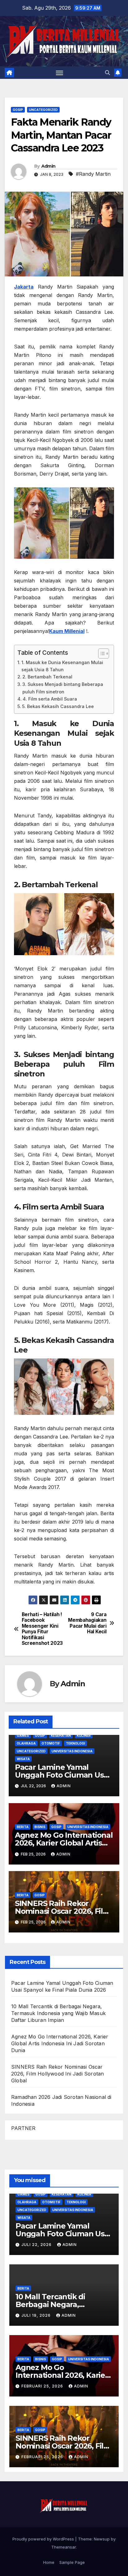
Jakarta (24, 287)
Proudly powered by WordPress (44, 2539)
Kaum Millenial (67, 631)
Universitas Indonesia (72, 1751)
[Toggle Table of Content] (101, 654)
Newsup (102, 2539)
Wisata (23, 1759)
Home (49, 2562)
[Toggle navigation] (60, 73)
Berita (23, 1827)
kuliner (84, 1736)
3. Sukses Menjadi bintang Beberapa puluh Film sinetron (63, 688)
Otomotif (51, 1743)
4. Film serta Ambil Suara (50, 699)
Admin (48, 166)
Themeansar (64, 2547)
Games (23, 1736)
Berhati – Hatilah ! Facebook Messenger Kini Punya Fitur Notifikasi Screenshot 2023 (42, 1629)
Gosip (18, 110)
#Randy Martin (93, 174)
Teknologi (75, 1743)
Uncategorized (43, 110)
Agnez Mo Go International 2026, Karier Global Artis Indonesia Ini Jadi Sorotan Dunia (60, 2043)
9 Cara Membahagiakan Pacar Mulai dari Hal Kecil (87, 1623)
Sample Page (72, 2562)
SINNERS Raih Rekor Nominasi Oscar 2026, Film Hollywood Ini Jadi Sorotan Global (57, 2074)
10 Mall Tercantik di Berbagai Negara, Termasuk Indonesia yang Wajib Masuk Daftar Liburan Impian (58, 2013)
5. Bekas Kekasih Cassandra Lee (58, 706)
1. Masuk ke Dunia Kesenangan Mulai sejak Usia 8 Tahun (62, 666)
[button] (107, 73)
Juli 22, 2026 (37, 2245)
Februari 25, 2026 (43, 2386)
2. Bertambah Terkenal (47, 677)
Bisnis (40, 1827)
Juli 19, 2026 (37, 2315)
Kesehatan (61, 1736)
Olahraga (26, 1743)
